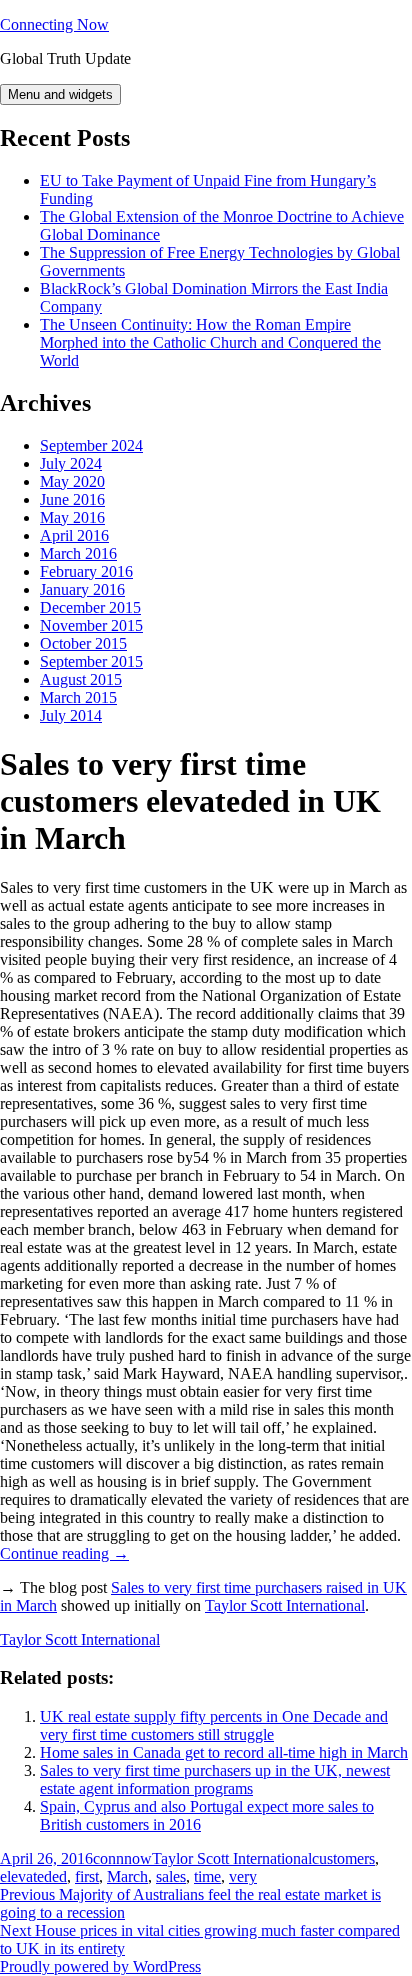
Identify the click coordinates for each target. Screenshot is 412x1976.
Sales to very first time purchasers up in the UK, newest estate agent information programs (215, 1779)
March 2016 (78, 553)
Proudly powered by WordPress (100, 1966)
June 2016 (72, 499)
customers (343, 1858)
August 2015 (81, 679)
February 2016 (86, 571)
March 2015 (78, 697)
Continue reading (64, 1553)
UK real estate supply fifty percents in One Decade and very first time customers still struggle (214, 1725)
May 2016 (72, 517)
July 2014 (71, 715)
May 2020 (72, 481)
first (87, 1876)
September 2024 (91, 445)
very (243, 1876)
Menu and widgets (60, 94)
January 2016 (82, 589)
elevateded (33, 1876)
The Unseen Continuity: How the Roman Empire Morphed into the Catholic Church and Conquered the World (210, 342)
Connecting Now (54, 24)
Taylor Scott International (285, 1605)
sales (171, 1876)
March (127, 1876)
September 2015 (91, 661)
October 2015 (83, 643)
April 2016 (74, 535)
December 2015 (90, 607)
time (207, 1876)
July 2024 (71, 463)
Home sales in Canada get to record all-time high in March (224, 1752)
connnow (122, 1858)
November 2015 (91, 625)
